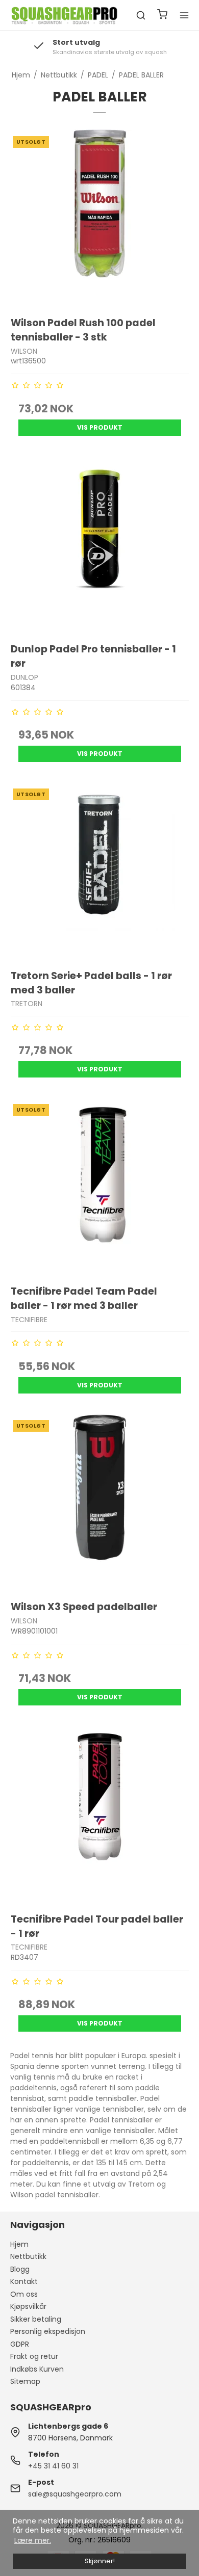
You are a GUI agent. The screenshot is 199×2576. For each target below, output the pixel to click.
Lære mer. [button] (33, 2540)
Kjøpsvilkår (28, 2306)
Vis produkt (100, 427)
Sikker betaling (36, 2319)
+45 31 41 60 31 (53, 2466)
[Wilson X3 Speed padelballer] (100, 1502)
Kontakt (24, 2281)
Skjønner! (100, 2561)
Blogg (20, 2269)
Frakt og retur (34, 2356)
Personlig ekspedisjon (48, 2331)
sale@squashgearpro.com (75, 2494)
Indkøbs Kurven (37, 2369)
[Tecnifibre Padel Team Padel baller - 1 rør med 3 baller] (100, 1186)
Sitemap (25, 2381)
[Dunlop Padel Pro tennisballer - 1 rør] (100, 544)
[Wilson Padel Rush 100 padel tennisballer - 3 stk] (100, 218)
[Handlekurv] (162, 16)
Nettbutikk (28, 2256)
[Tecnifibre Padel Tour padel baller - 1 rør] (100, 1814)
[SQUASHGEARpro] (65, 16)
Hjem (19, 2244)
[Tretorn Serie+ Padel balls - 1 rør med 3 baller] (100, 870)
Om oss (24, 2294)
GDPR (20, 2344)
